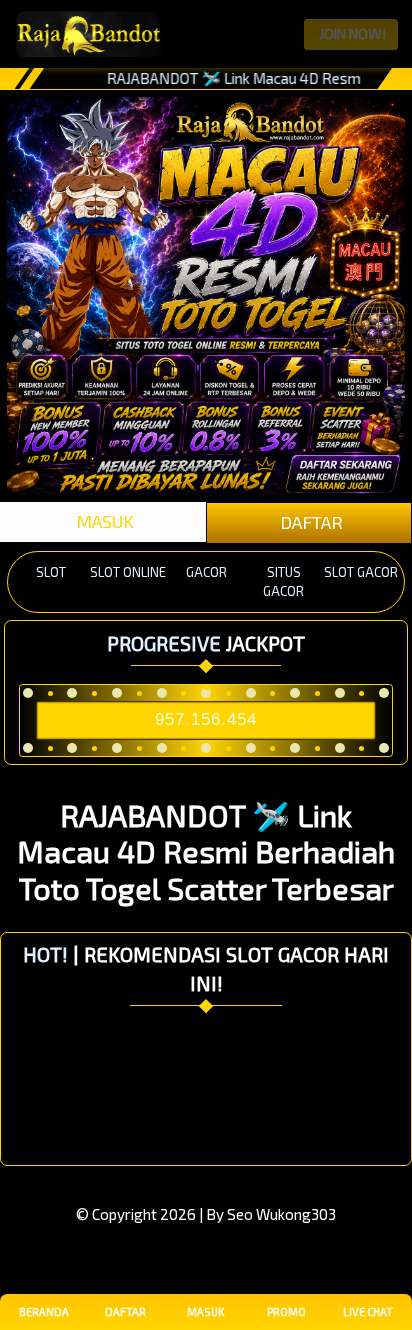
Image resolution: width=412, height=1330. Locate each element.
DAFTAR (309, 522)
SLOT (51, 572)
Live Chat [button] (368, 1311)
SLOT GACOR (361, 572)
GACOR (206, 572)
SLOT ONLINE (128, 572)
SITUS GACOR (283, 581)
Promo (286, 1311)
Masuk (205, 1311)
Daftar (125, 1311)
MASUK (103, 521)
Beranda (44, 1311)
